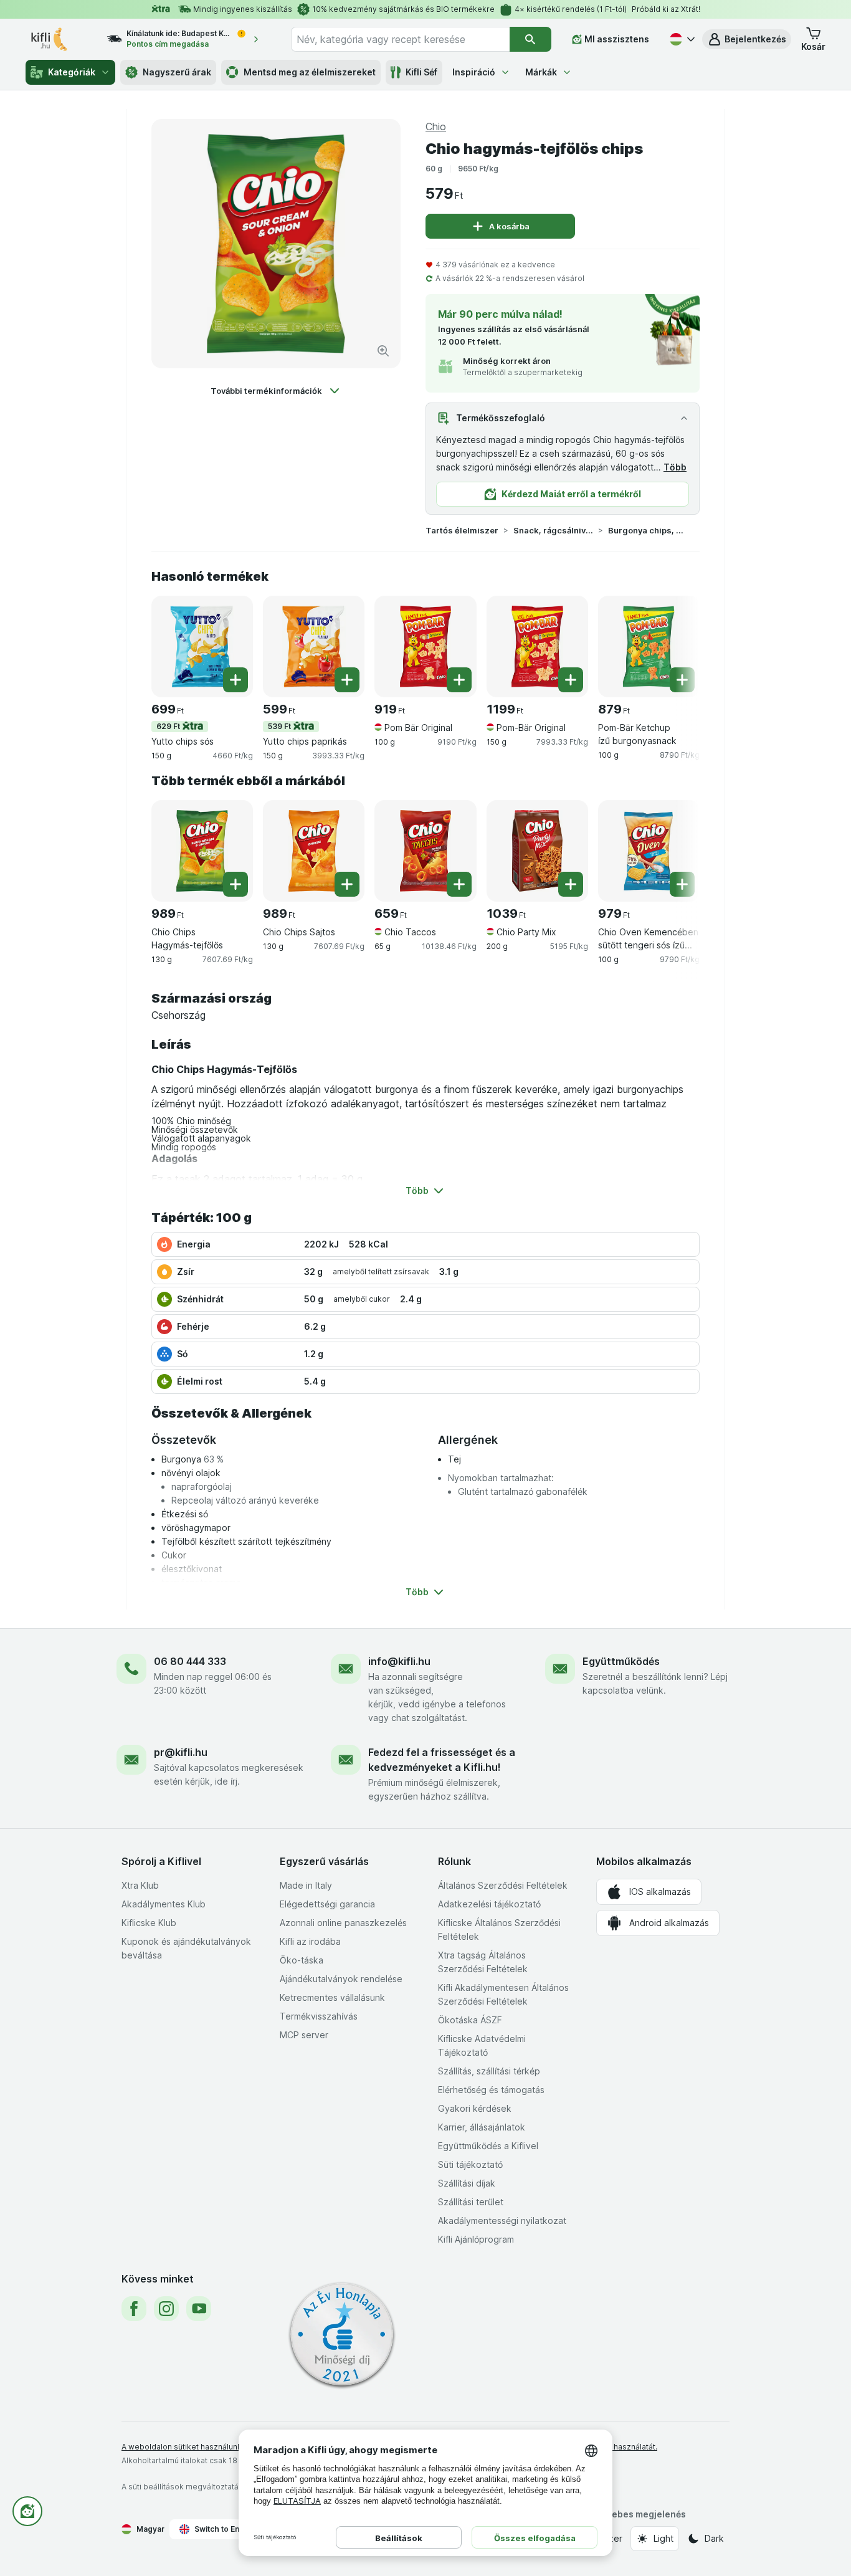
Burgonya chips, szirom (648, 530)
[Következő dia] (675, 642)
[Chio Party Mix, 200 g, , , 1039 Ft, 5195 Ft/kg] (537, 851)
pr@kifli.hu (181, 1752)
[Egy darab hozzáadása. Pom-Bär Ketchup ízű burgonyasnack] (682, 680)
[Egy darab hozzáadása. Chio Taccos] (459, 884)
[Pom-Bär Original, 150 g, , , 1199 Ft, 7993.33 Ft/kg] (537, 646)
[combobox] (400, 39)
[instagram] (166, 2309)
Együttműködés (621, 1661)
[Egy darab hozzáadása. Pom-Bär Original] (571, 680)
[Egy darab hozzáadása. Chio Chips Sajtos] (347, 884)
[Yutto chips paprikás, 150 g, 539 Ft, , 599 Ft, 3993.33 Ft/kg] (314, 646)
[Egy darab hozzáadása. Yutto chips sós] (235, 680)
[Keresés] (530, 39)
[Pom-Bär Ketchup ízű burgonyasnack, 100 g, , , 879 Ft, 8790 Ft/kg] (649, 646)
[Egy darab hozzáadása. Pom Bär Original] (459, 680)
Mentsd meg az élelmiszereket (310, 72)
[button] (747, 39)
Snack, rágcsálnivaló (553, 530)
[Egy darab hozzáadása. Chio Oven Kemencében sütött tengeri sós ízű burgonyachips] (682, 884)
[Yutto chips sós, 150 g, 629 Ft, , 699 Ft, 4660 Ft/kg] (202, 646)
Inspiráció (474, 72)
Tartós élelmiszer (462, 530)
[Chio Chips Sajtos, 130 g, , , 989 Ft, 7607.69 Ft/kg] (314, 851)
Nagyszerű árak (177, 72)
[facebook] (134, 2309)
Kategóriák (72, 72)
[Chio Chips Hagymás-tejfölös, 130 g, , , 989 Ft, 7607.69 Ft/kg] (202, 851)
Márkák (541, 72)
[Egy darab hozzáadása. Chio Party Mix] (571, 884)
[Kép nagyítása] (383, 351)
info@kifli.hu (399, 1661)
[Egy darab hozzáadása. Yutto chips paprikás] (347, 680)
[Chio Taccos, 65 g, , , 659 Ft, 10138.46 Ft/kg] (425, 851)
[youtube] (199, 2309)
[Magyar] (681, 39)
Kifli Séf (421, 72)
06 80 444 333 (190, 1661)
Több (675, 467)
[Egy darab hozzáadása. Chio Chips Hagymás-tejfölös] (235, 884)
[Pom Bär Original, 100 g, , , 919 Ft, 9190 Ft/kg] (425, 646)
